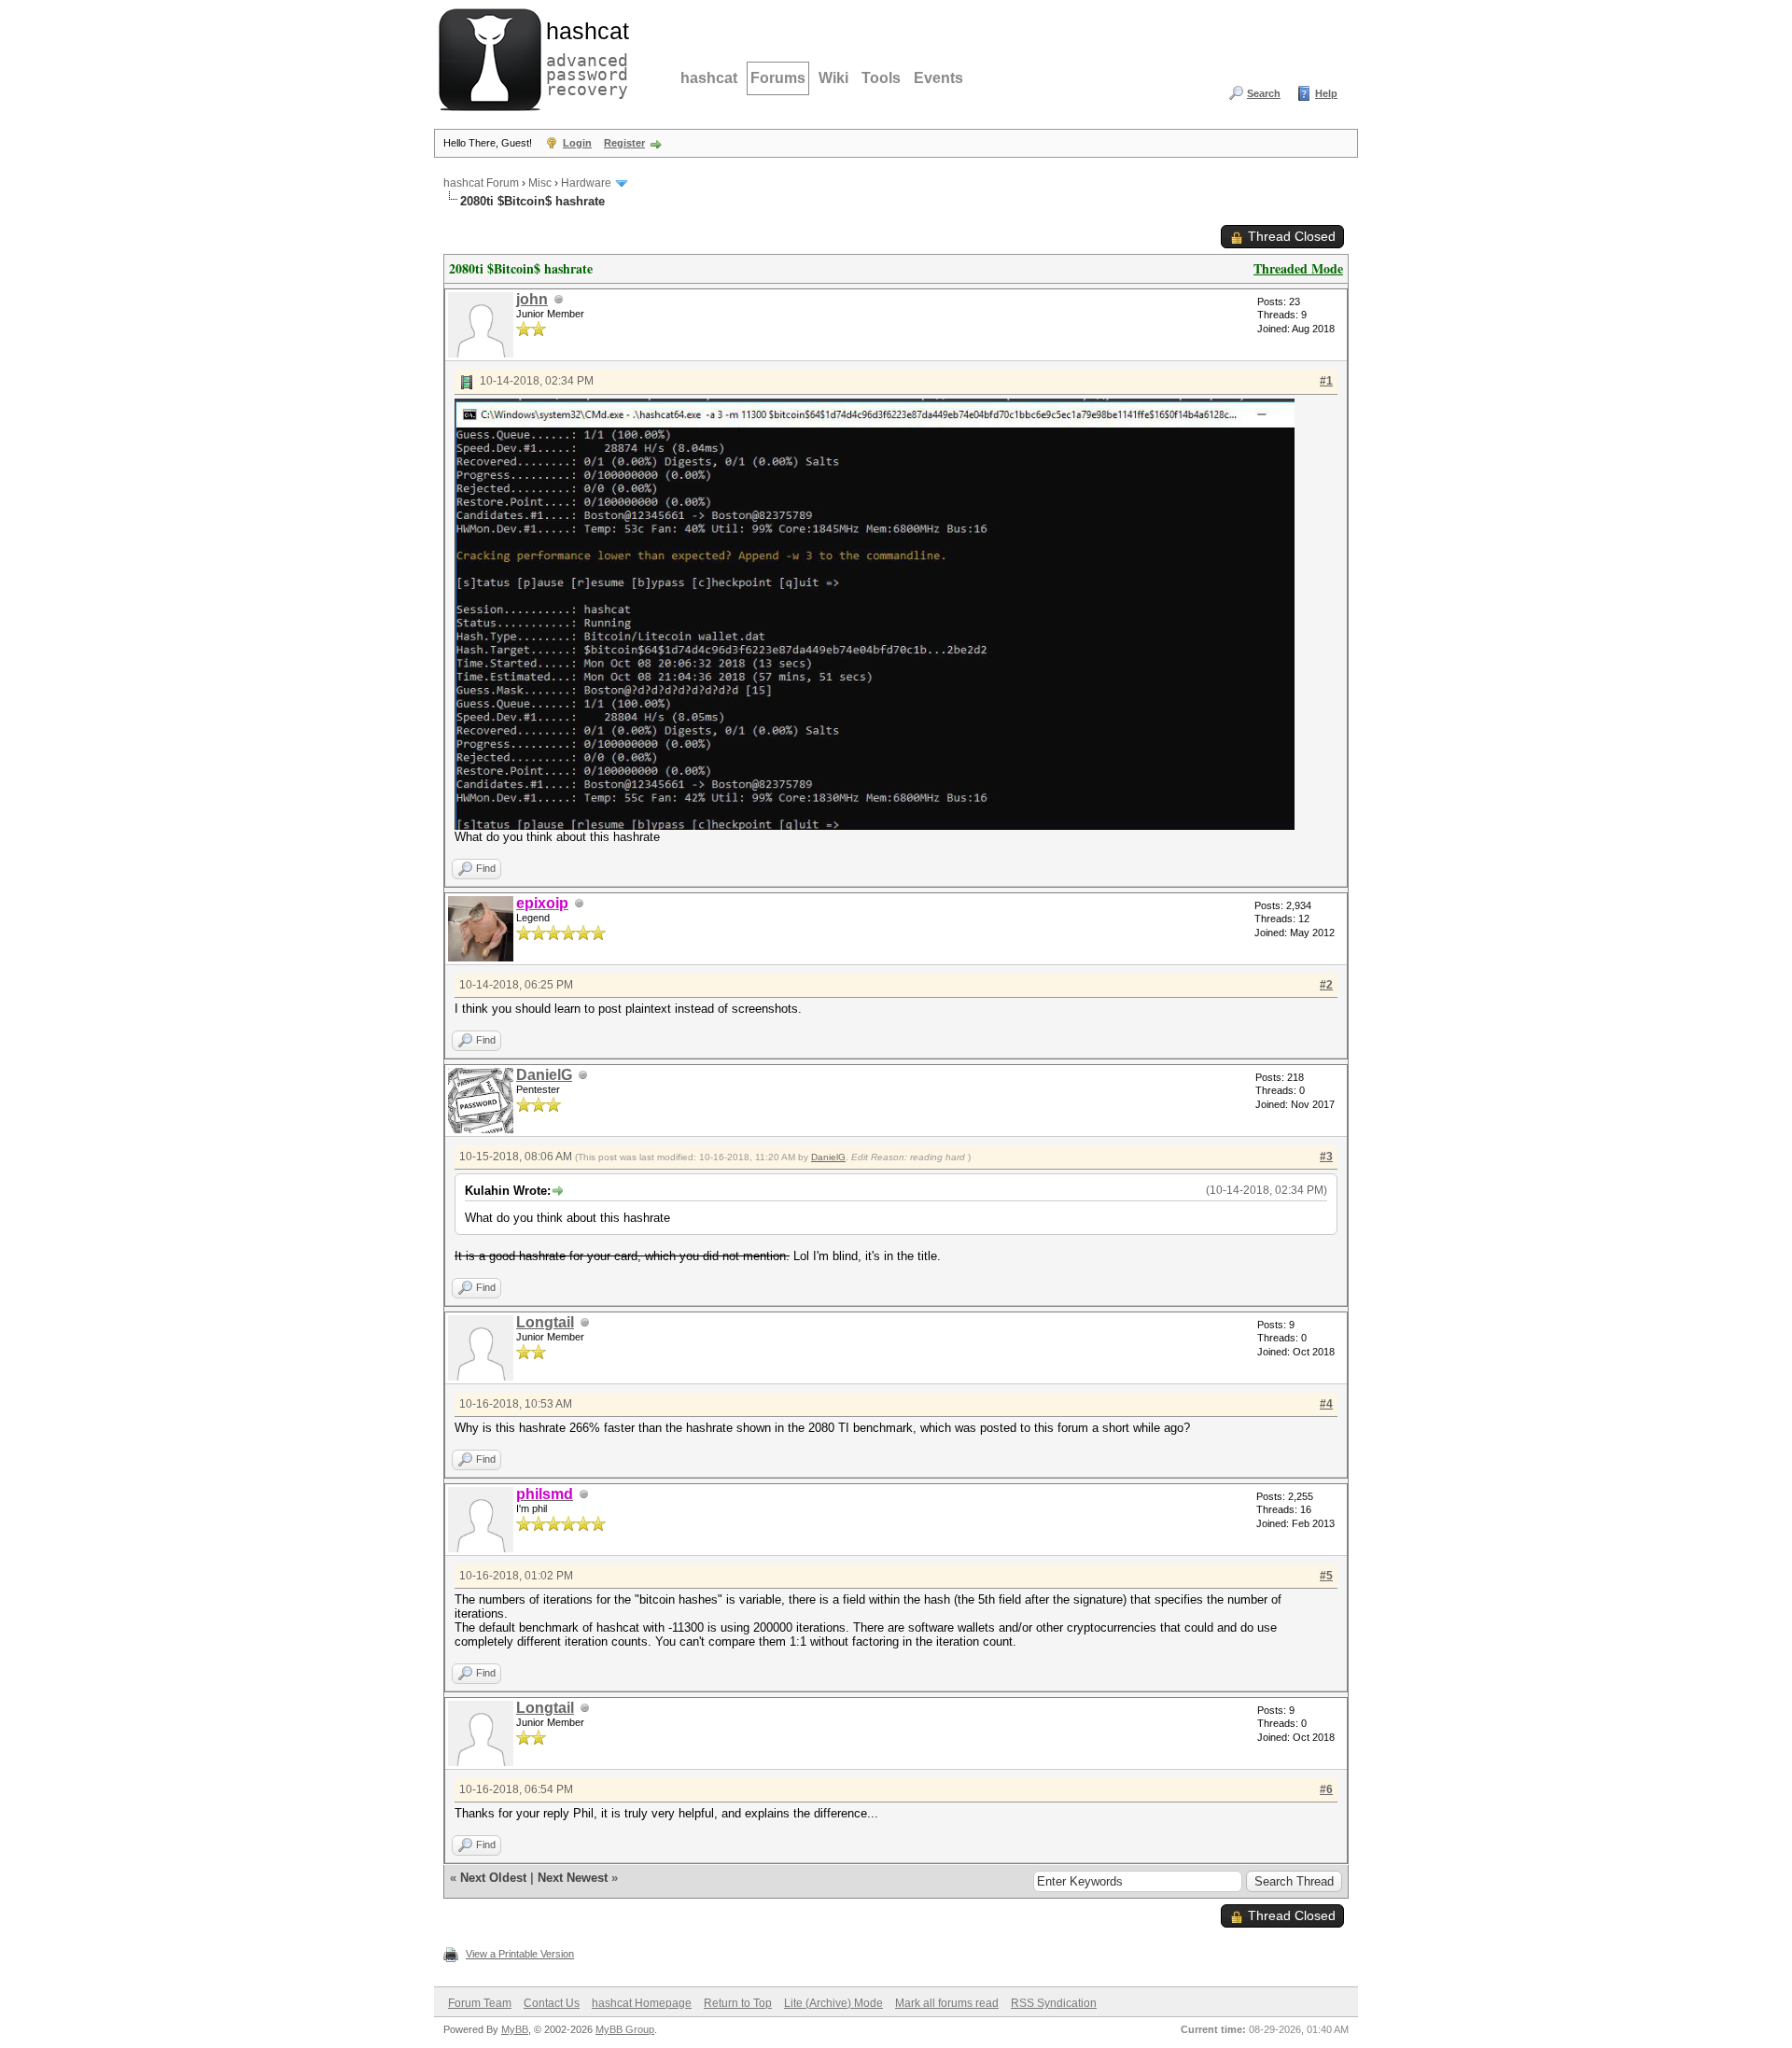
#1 (1326, 381)
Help (1326, 93)
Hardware (586, 183)
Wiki (833, 78)
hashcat (709, 78)
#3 (1326, 1157)
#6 (1326, 1789)
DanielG (544, 1075)
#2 (1326, 985)
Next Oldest (493, 1878)
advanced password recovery (583, 57)
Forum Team (480, 2003)
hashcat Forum (481, 183)
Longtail (545, 1322)
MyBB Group (625, 2029)
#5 (1326, 1576)
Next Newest (573, 1878)
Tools (881, 78)
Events (938, 78)
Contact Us (552, 2003)
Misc (540, 183)
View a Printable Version (520, 1954)
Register (624, 143)
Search (1264, 93)
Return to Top (738, 2003)
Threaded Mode (1298, 268)
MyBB (515, 2029)
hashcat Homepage (642, 2003)
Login (577, 143)
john (532, 299)
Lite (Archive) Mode (833, 2003)
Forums (778, 78)
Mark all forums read (947, 2003)
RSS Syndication (1054, 2003)
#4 (1326, 1404)
